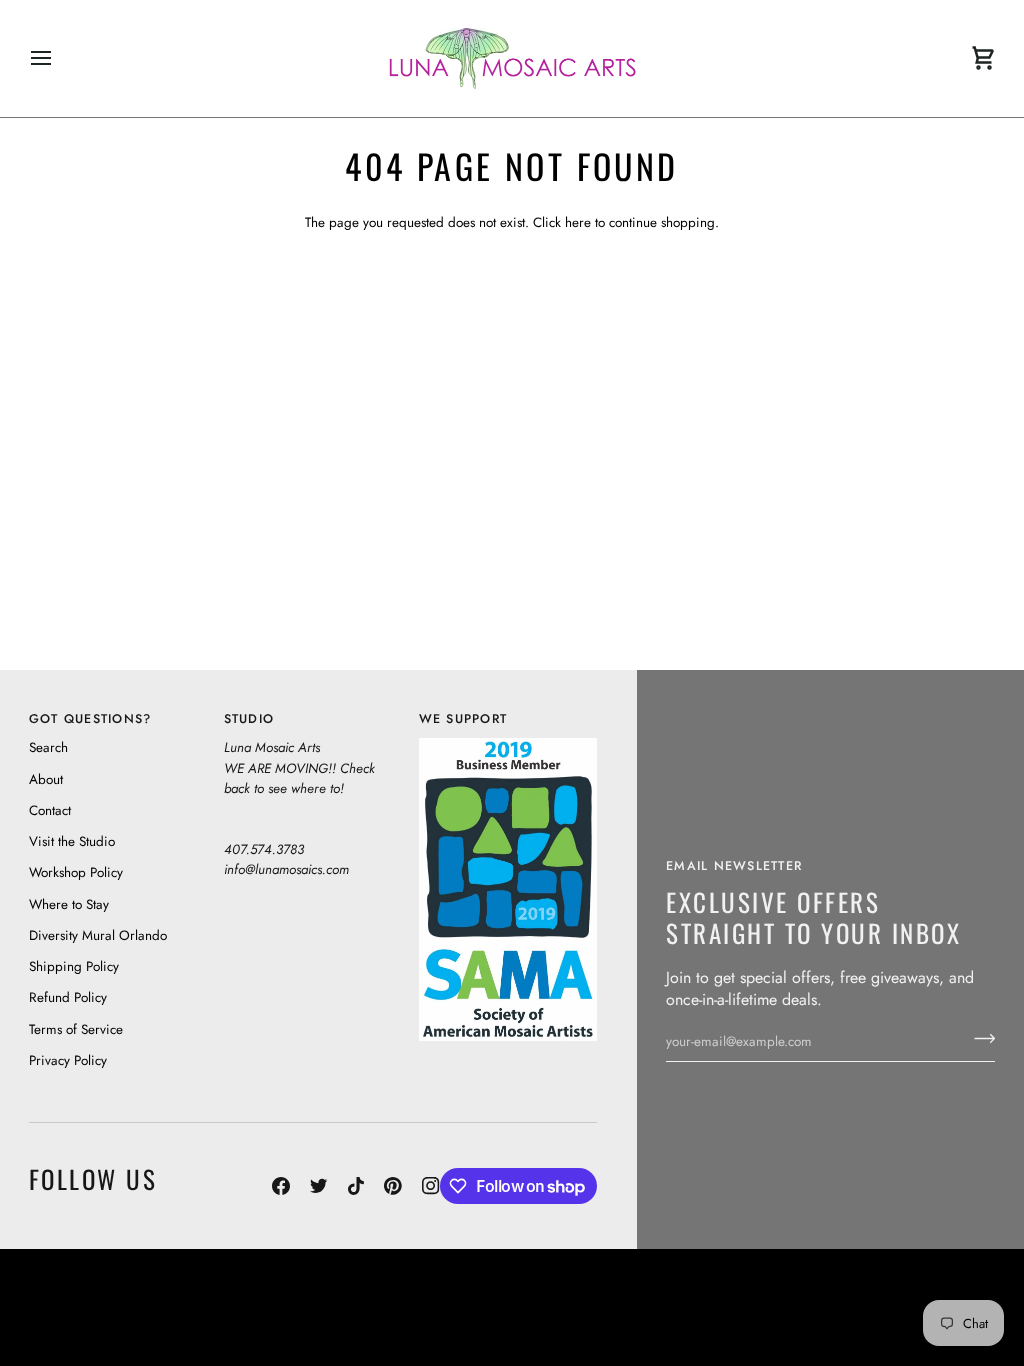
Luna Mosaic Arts (419, 1287)
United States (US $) (120, 1307)
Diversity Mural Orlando (98, 935)
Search (48, 747)
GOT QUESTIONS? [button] (90, 719)
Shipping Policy (74, 966)
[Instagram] (431, 1186)
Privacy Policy (68, 1060)
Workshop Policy (76, 872)
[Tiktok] (356, 1186)
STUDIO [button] (249, 719)
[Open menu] (59, 58)
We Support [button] (463, 719)
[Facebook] (281, 1186)
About (46, 779)
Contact (50, 810)
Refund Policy (68, 997)
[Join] (978, 1039)
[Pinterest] (393, 1186)
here (578, 222)
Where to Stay (69, 904)
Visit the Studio (72, 841)
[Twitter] (319, 1186)
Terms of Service (76, 1029)
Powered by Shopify (919, 1327)
